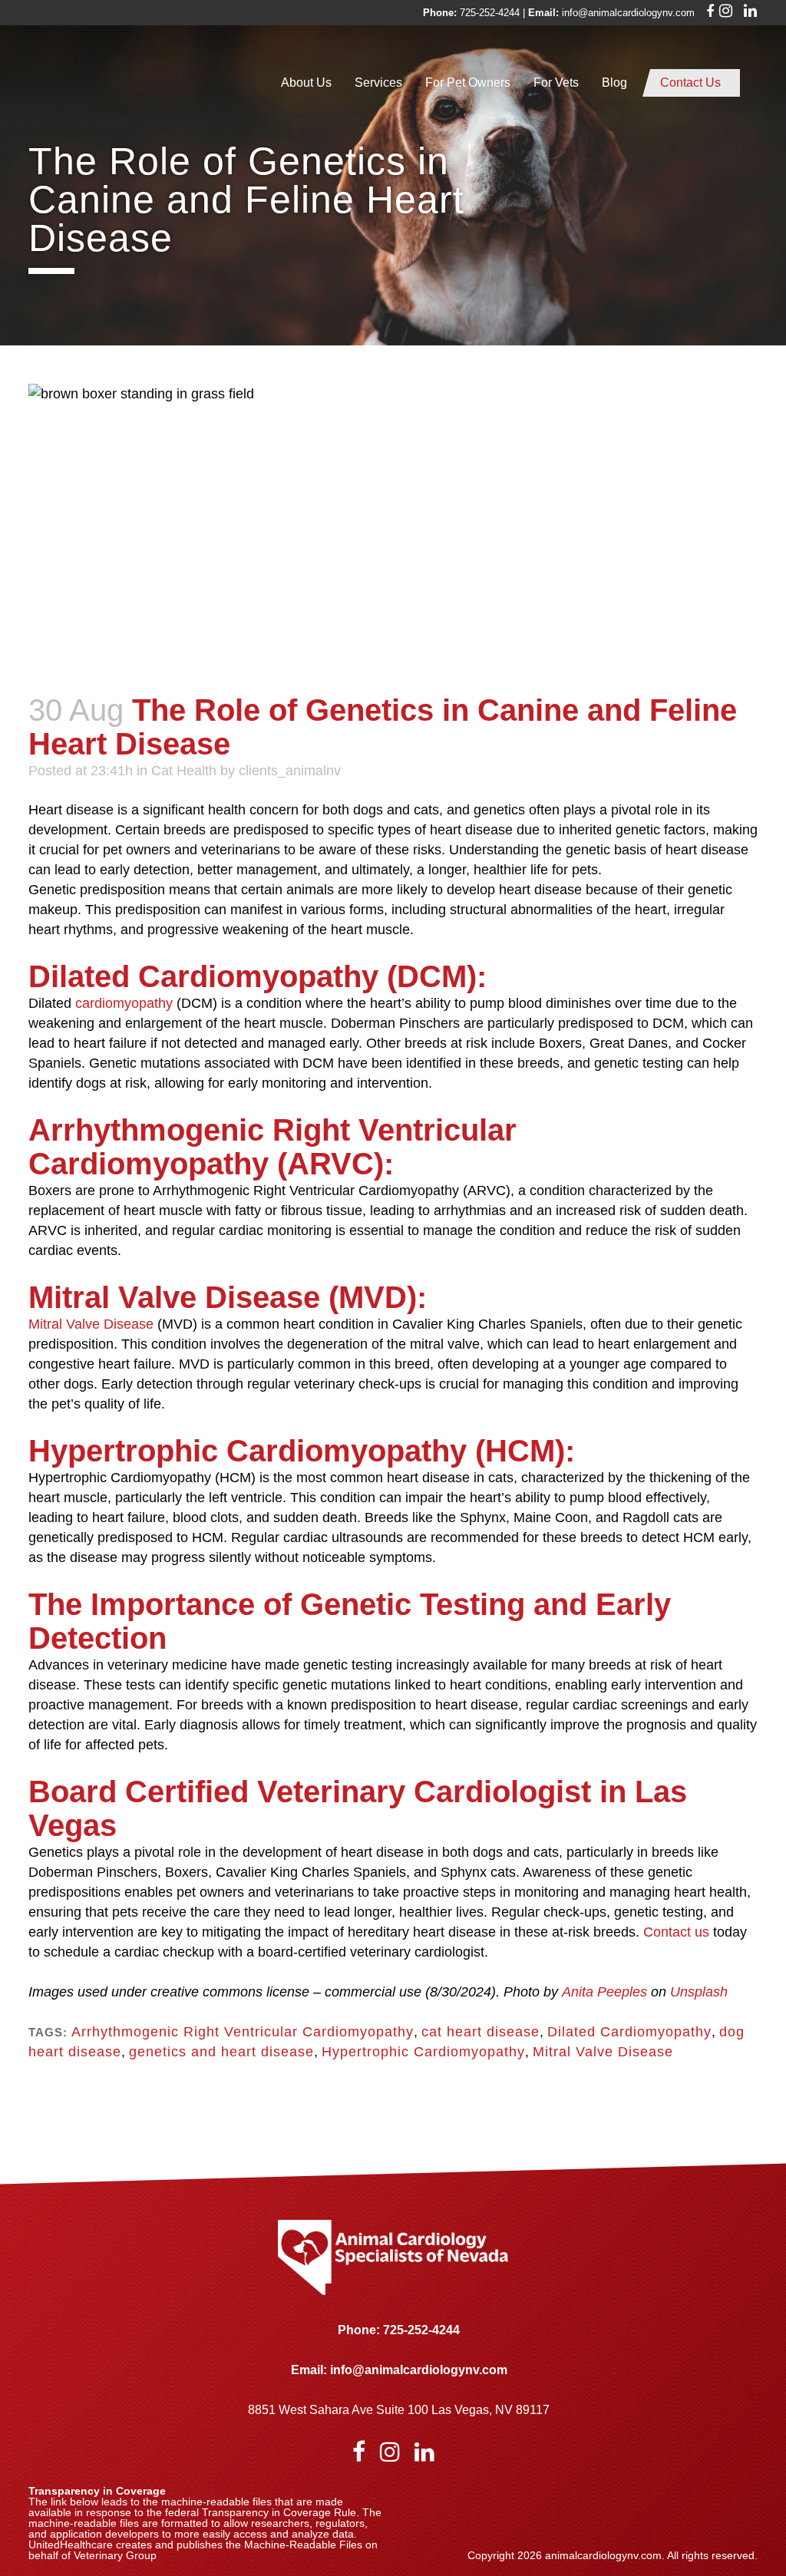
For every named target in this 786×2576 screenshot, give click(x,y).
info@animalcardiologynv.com (628, 13)
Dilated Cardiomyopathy (629, 2032)
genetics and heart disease (221, 2052)
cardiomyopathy (124, 1003)
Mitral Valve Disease (91, 1324)
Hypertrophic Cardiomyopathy (423, 2052)
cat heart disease (481, 2032)
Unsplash (699, 1992)
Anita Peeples (604, 1992)
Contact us (676, 1932)
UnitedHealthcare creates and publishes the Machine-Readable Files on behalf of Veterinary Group (203, 2550)
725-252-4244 (490, 13)
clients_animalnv (290, 771)
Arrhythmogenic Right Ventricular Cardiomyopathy (243, 2032)
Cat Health (184, 771)
